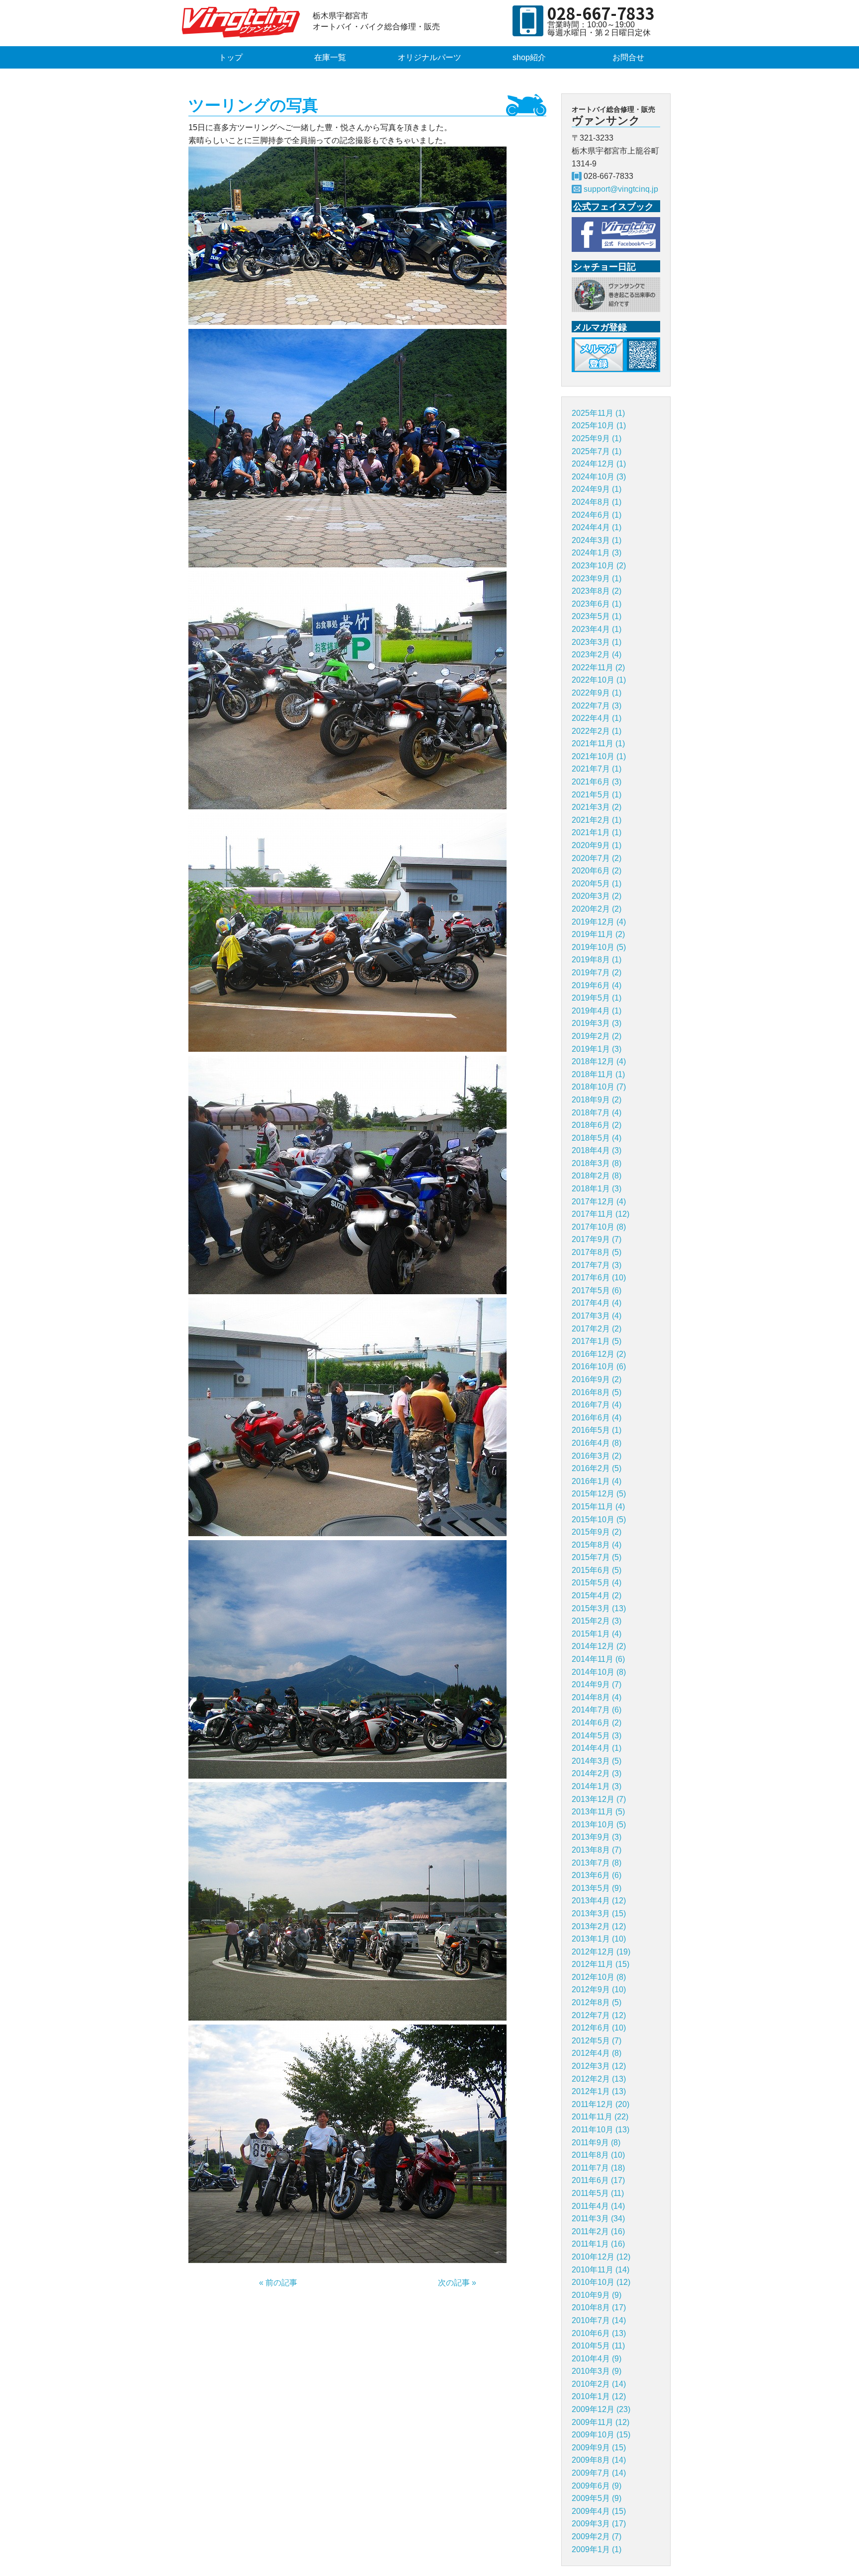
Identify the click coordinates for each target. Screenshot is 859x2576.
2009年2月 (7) (597, 2537)
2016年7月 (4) (597, 1405)
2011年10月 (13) (601, 2130)
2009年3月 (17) (599, 2524)
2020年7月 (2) (597, 858)
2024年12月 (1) (599, 464)
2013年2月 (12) (599, 1926)
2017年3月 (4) (597, 1316)
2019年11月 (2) (598, 934)
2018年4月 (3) (597, 1150)
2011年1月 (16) (598, 2244)
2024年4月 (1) (597, 527)
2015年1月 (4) (597, 1634)
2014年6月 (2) (597, 1723)
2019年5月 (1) (597, 998)
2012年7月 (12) (599, 2015)
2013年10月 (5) (599, 1825)
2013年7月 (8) (597, 1863)
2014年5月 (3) (597, 1736)
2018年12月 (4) (599, 1061)
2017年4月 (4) (597, 1303)
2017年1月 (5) (597, 1341)
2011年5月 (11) (598, 2193)
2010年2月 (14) (599, 2384)
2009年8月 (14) (599, 2460)
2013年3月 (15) (599, 1913)
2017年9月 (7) (597, 1239)
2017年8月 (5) (597, 1252)
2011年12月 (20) (601, 2104)
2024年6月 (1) (597, 515)
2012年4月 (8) (597, 2053)
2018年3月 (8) (597, 1163)
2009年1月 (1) (597, 2549)
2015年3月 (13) (599, 1608)
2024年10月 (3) (599, 477)
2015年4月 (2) (597, 1596)
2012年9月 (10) (599, 1990)
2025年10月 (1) (599, 426)
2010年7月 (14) (599, 2320)
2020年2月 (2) (597, 909)
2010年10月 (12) (601, 2282)
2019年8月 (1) (597, 960)
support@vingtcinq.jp (621, 189)
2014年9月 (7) (597, 1684)
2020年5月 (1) (597, 884)
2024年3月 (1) (597, 540)
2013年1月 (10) (599, 1939)
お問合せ (628, 57)
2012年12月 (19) (601, 1952)
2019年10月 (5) (599, 947)
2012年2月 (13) (599, 2079)
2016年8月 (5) (597, 1392)
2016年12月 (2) (599, 1354)
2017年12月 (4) (599, 1202)
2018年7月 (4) (597, 1113)
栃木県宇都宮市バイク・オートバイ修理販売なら (243, 22)
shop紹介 (529, 57)
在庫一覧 (330, 57)
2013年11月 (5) (598, 1812)
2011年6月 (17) (598, 2180)
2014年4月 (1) (597, 1748)
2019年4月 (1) (597, 1011)
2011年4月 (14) (598, 2206)
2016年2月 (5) (597, 1468)
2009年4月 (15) (599, 2511)
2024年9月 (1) (597, 489)
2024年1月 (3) (597, 553)
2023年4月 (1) (597, 629)
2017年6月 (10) (599, 1278)
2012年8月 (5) (597, 2002)
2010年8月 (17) (599, 2307)
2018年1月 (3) (597, 1189)
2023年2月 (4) (597, 655)
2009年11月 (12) (601, 2422)
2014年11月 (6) (598, 1659)
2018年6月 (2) (597, 1125)
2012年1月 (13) (599, 2091)
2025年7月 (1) (597, 451)
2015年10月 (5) (599, 1520)
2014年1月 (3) (597, 1786)
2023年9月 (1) (597, 579)
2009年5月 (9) (597, 2498)
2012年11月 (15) (601, 1964)
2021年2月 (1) (597, 820)
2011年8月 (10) (598, 2155)
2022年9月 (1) (597, 693)
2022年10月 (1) (599, 680)
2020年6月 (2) (597, 871)
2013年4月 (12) (599, 1901)
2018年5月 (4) (597, 1138)
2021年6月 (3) (597, 782)
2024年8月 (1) (597, 502)
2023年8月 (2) (597, 591)
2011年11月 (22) (600, 2117)
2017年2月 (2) (597, 1329)
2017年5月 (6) (597, 1290)
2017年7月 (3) (597, 1265)
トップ (231, 57)
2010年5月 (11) (598, 2346)
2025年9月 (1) (597, 438)
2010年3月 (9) (597, 2371)
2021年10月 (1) (599, 756)
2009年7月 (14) (599, 2473)
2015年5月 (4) (597, 1583)
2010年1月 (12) (599, 2396)
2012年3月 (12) (599, 2066)
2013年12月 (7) (599, 1799)
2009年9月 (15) (599, 2448)
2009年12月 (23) (601, 2409)
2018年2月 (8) (597, 1176)
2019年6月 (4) (597, 985)
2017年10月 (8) (599, 1227)
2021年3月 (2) (597, 807)
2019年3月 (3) (597, 1023)
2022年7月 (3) (597, 706)
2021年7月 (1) (597, 769)
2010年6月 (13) (599, 2333)
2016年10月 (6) (599, 1366)
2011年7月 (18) (598, 2168)
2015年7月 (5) (597, 1557)
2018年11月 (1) (598, 1074)
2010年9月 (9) (597, 2295)
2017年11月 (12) (601, 1214)
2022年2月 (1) (597, 731)
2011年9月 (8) (596, 2143)
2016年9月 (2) (597, 1379)
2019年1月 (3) (597, 1049)
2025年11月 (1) (598, 413)
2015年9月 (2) (597, 1532)
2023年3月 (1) (597, 642)
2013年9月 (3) (597, 1837)
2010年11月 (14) (601, 2270)
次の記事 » (457, 2283)
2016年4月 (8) (597, 1443)
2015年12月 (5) (599, 1494)
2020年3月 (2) (597, 896)
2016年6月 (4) (597, 1418)
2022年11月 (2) (598, 667)
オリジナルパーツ (429, 57)
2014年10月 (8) (599, 1672)
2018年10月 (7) (599, 1087)
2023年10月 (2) (599, 566)
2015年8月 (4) (597, 1545)
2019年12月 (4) (599, 922)
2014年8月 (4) (597, 1697)
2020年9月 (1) (597, 845)
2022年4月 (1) (597, 718)
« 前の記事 (278, 2283)
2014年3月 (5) (597, 1761)
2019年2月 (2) (597, 1036)
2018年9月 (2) (597, 1100)
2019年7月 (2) (597, 973)
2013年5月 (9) (597, 1888)
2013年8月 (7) (597, 1850)
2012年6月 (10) (599, 2028)
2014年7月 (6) (597, 1710)
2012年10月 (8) (599, 1977)
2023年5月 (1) (597, 616)
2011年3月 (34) (598, 2219)
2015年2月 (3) (597, 1621)
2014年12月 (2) (599, 1646)
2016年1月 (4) (597, 1481)
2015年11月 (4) (598, 1507)
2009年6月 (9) (597, 2486)
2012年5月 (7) (597, 2041)
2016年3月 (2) (597, 1456)
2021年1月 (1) (597, 832)
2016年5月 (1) (597, 1430)
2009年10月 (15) (601, 2435)
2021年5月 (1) (597, 795)
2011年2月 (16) (598, 2231)
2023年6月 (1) (597, 604)
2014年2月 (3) (597, 1773)
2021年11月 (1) (598, 743)
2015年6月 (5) (597, 1570)
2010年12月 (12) (601, 2257)
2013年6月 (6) (597, 1875)
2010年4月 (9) (597, 2359)
